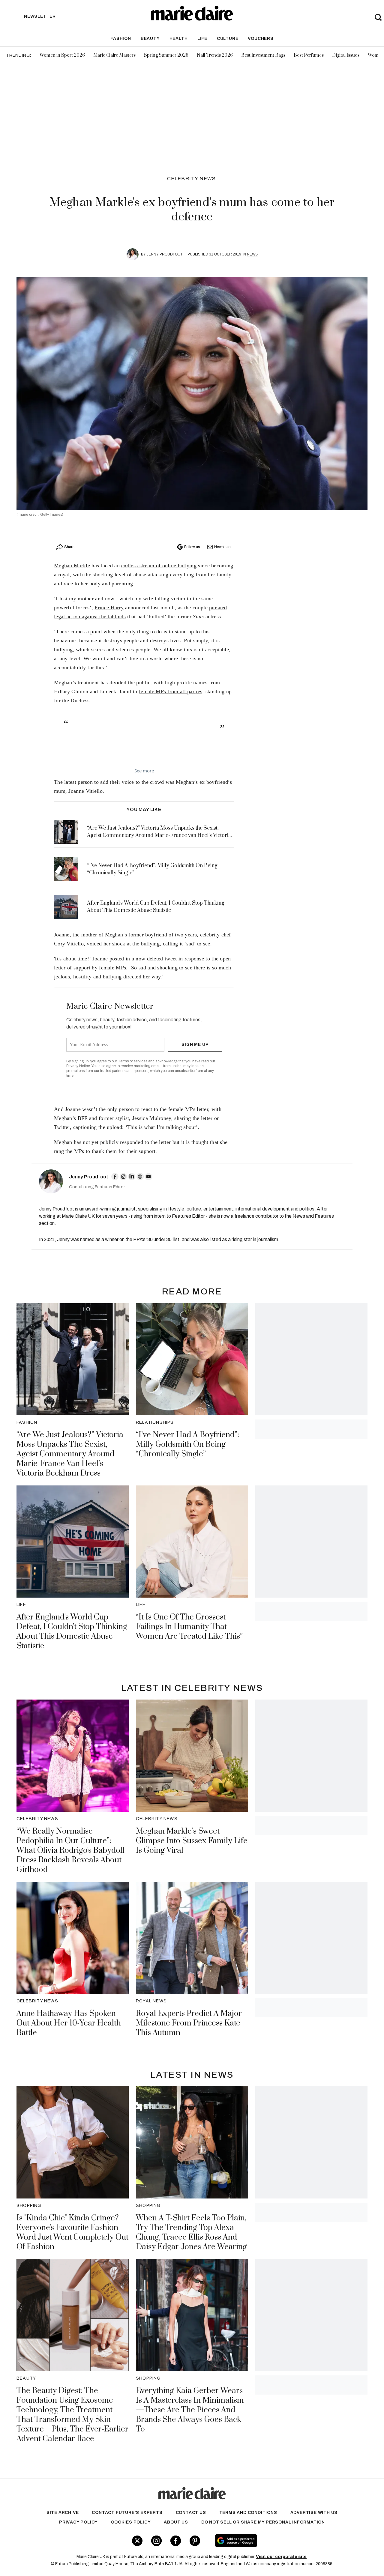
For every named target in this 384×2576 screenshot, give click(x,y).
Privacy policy (78, 2522)
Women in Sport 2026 (62, 55)
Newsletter (223, 547)
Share (69, 547)
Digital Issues (346, 55)
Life (202, 39)
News (252, 254)
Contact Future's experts (127, 2513)
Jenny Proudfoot (165, 254)
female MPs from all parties (171, 691)
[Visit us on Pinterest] (195, 2541)
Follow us (192, 547)
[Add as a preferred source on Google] (272, 2541)
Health (179, 39)
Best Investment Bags (263, 55)
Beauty (150, 39)
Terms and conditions (248, 2513)
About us (176, 2522)
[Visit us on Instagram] (156, 2541)
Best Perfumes (309, 55)
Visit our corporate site (281, 2557)
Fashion (121, 39)
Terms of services (133, 1061)
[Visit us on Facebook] (176, 2541)
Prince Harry (109, 607)
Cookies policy (131, 2522)
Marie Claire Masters (114, 55)
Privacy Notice (78, 1066)
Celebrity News (192, 179)
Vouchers (261, 39)
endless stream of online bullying (159, 566)
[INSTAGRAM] (123, 1177)
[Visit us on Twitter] (137, 2541)
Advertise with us (314, 2513)
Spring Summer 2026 (166, 55)
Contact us (191, 2513)
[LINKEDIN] (132, 1177)
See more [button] (144, 771)
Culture (228, 39)
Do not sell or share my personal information (263, 2522)
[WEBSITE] (140, 1177)
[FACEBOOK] (115, 1177)
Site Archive (63, 2513)
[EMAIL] (148, 1177)
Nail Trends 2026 (215, 55)
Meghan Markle (72, 566)
